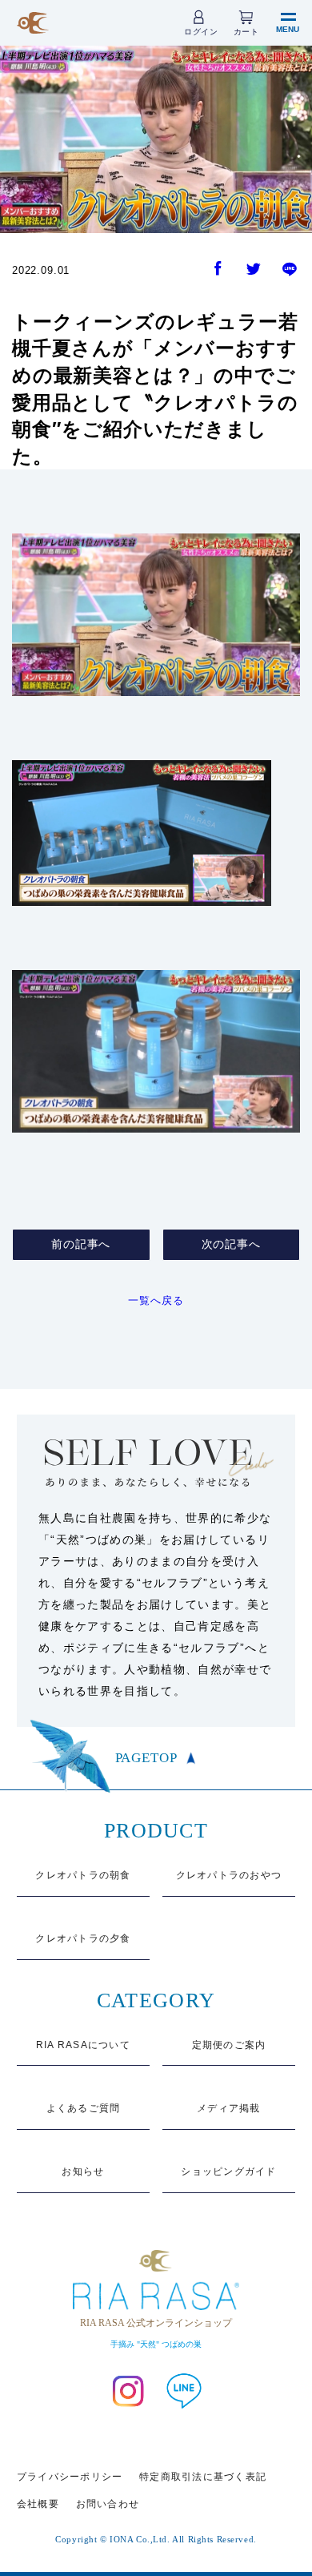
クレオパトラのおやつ (229, 1875)
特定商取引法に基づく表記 (203, 2477)
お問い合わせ (108, 2504)
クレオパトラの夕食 (83, 1938)
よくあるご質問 (84, 2108)
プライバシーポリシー (70, 2477)
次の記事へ (231, 1244)
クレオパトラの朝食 (83, 1875)
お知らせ (83, 2171)
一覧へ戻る (156, 1300)
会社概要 (38, 2504)
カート (246, 32)
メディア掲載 (229, 2108)
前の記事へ (81, 1244)
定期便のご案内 (229, 2045)
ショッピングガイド (228, 2171)
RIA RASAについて (83, 2045)
